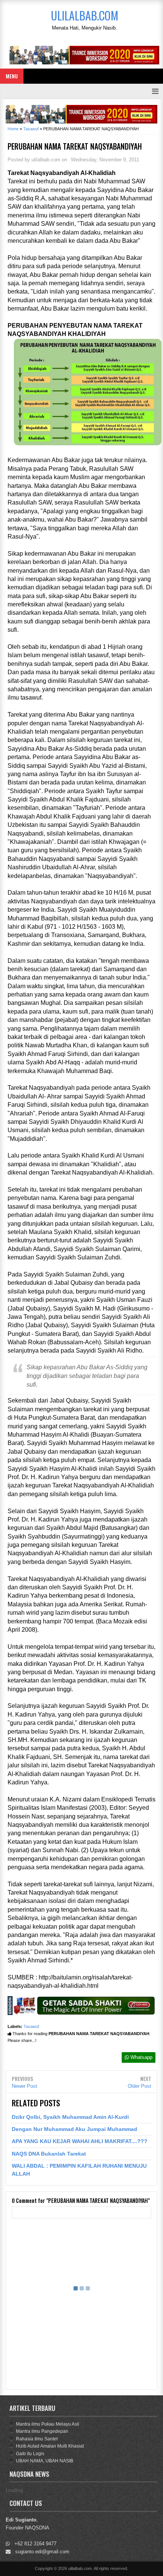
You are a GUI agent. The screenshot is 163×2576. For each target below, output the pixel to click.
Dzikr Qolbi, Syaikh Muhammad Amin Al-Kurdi (70, 2117)
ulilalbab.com (80, 2568)
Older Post (139, 2086)
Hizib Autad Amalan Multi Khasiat (50, 2446)
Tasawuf (31, 2026)
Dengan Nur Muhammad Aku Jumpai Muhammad (74, 2129)
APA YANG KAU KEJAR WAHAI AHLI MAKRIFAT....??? (80, 2141)
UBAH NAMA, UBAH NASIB (45, 2461)
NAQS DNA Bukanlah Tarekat (49, 2154)
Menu (12, 76)
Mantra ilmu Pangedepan (42, 2431)
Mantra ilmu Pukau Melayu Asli (48, 2424)
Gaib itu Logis (30, 2454)
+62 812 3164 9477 (35, 2544)
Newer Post (24, 2086)
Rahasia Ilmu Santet (37, 2439)
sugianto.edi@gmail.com (42, 2552)
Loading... (16, 2490)
